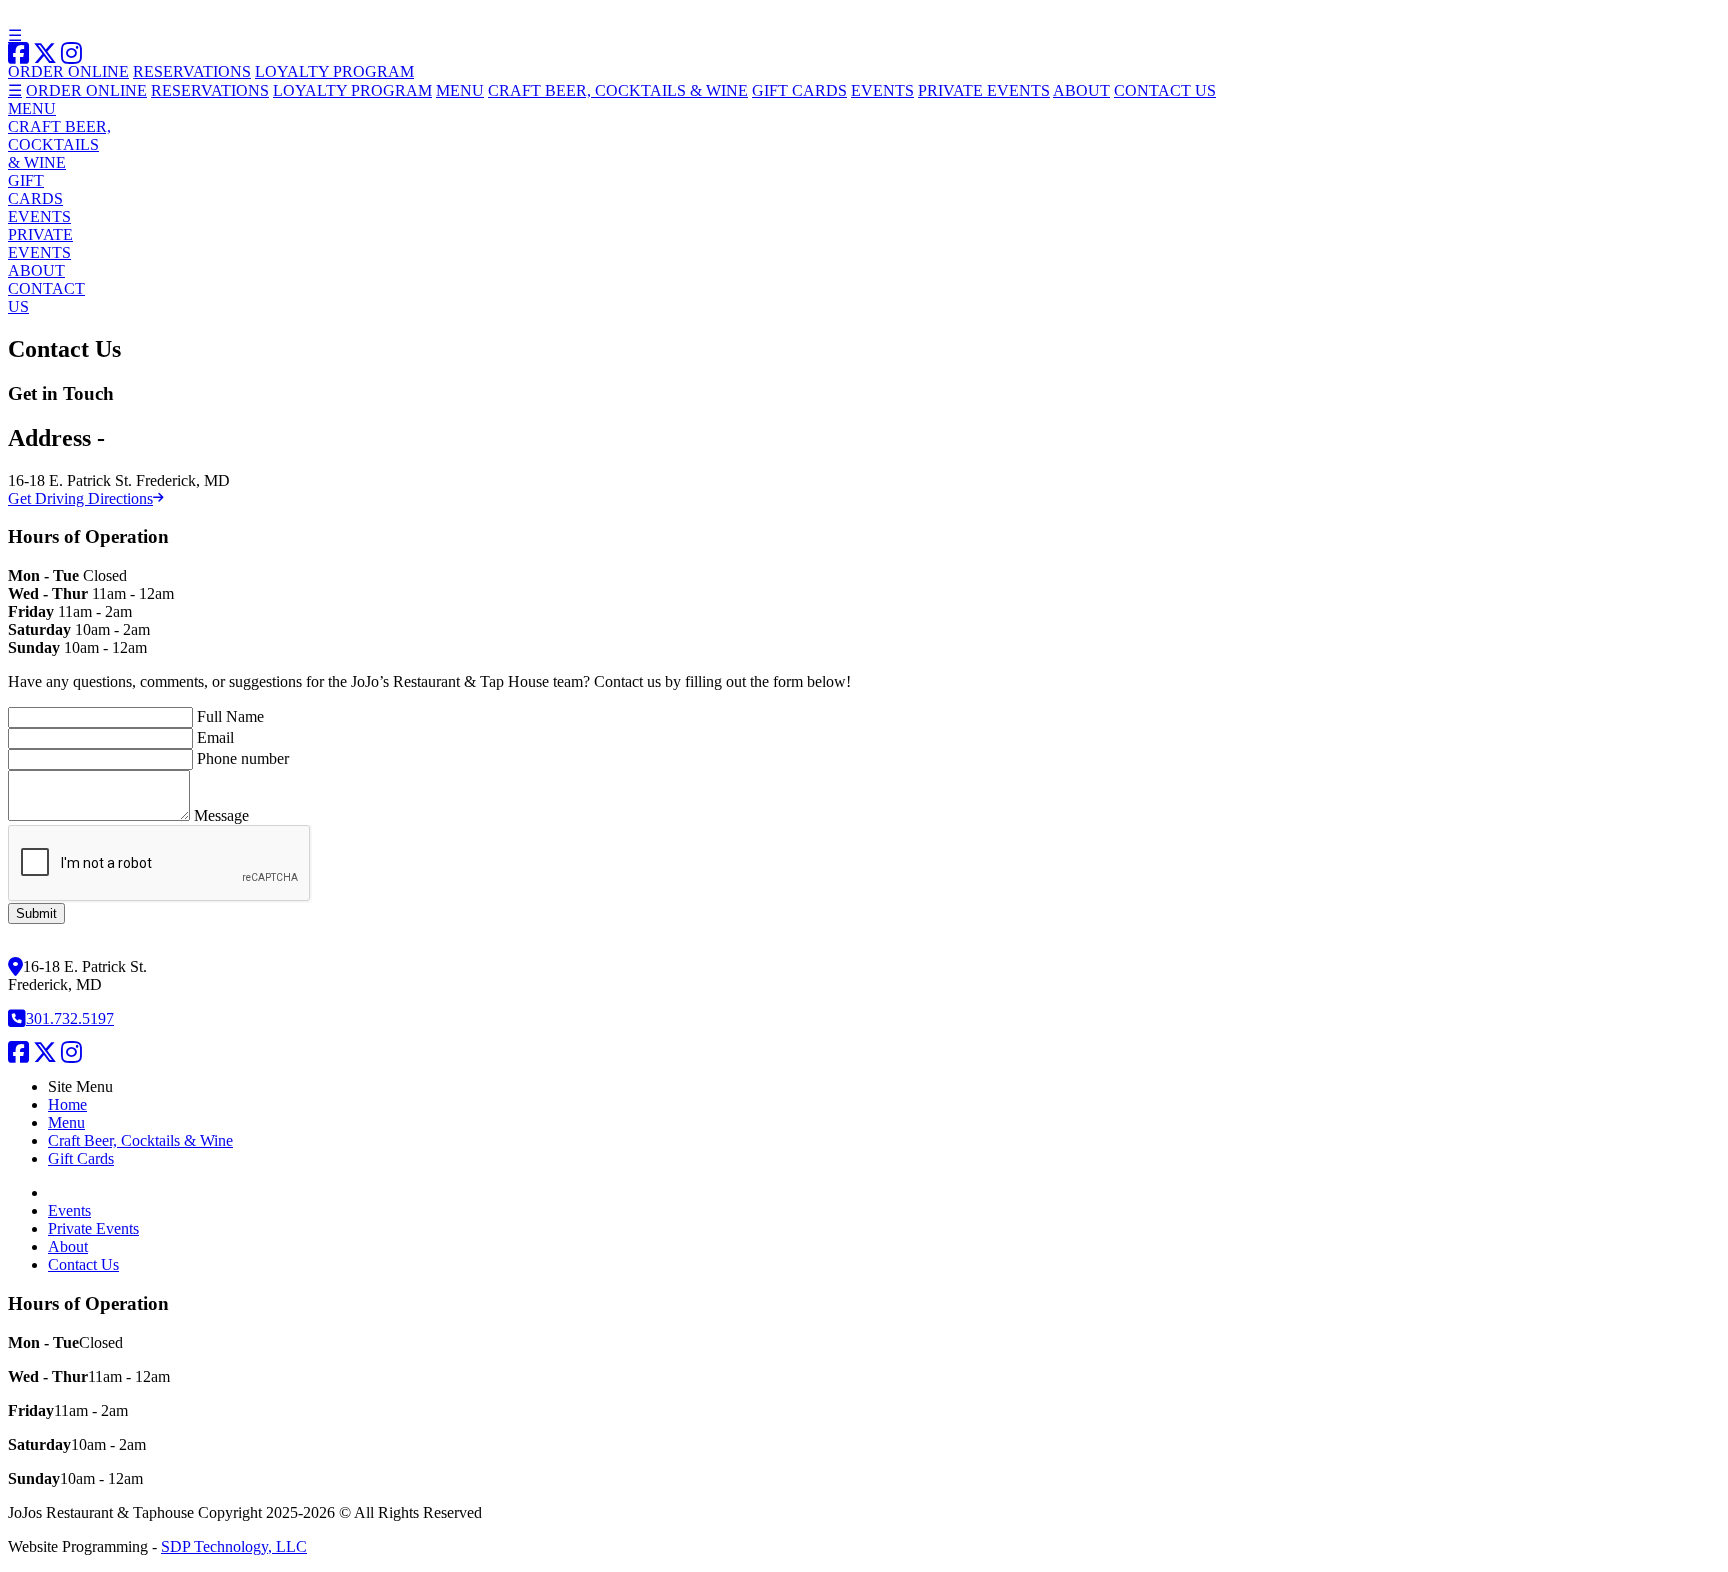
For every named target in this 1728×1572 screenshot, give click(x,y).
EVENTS (882, 90)
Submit (36, 913)
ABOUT (1081, 90)
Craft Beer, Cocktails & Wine (140, 1140)
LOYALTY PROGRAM (334, 71)
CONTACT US (1165, 90)
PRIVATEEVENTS (40, 243)
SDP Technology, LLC (234, 1546)
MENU (460, 90)
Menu (66, 1122)
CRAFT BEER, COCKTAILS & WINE (618, 90)
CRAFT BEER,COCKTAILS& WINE (59, 144)
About (68, 1246)
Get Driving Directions (80, 498)
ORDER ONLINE (68, 71)
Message (221, 815)
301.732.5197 (70, 1018)
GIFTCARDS (35, 189)
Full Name (230, 716)
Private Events (93, 1228)
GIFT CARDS (799, 90)
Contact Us (83, 1264)
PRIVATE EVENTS (984, 90)
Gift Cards (81, 1158)
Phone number (243, 758)
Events (69, 1210)
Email (215, 737)
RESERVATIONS (192, 71)
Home (67, 1104)
